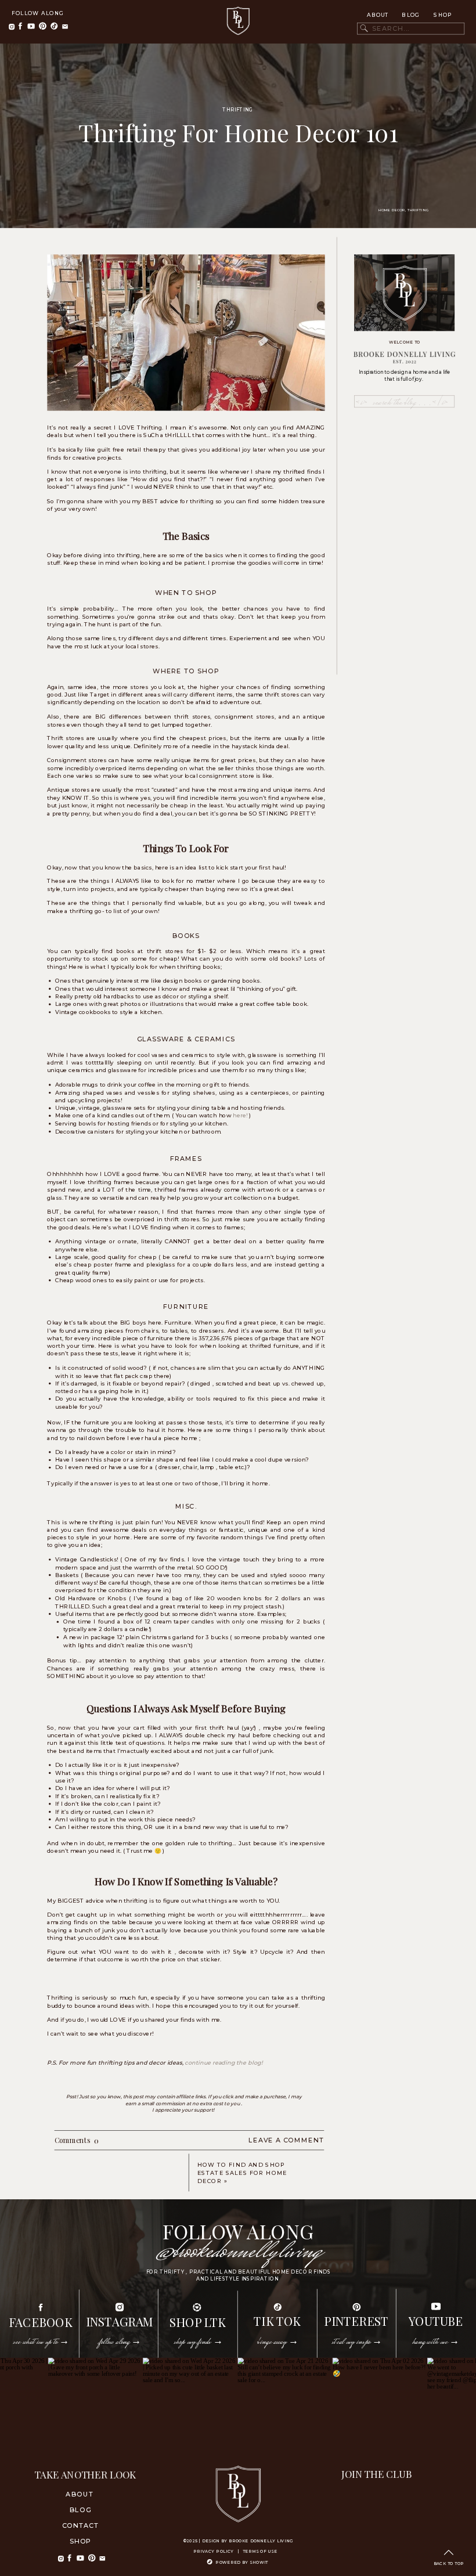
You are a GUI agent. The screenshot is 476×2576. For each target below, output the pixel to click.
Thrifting (238, 110)
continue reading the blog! (223, 2063)
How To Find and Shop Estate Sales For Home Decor (242, 2173)
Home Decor (392, 210)
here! (240, 1116)
